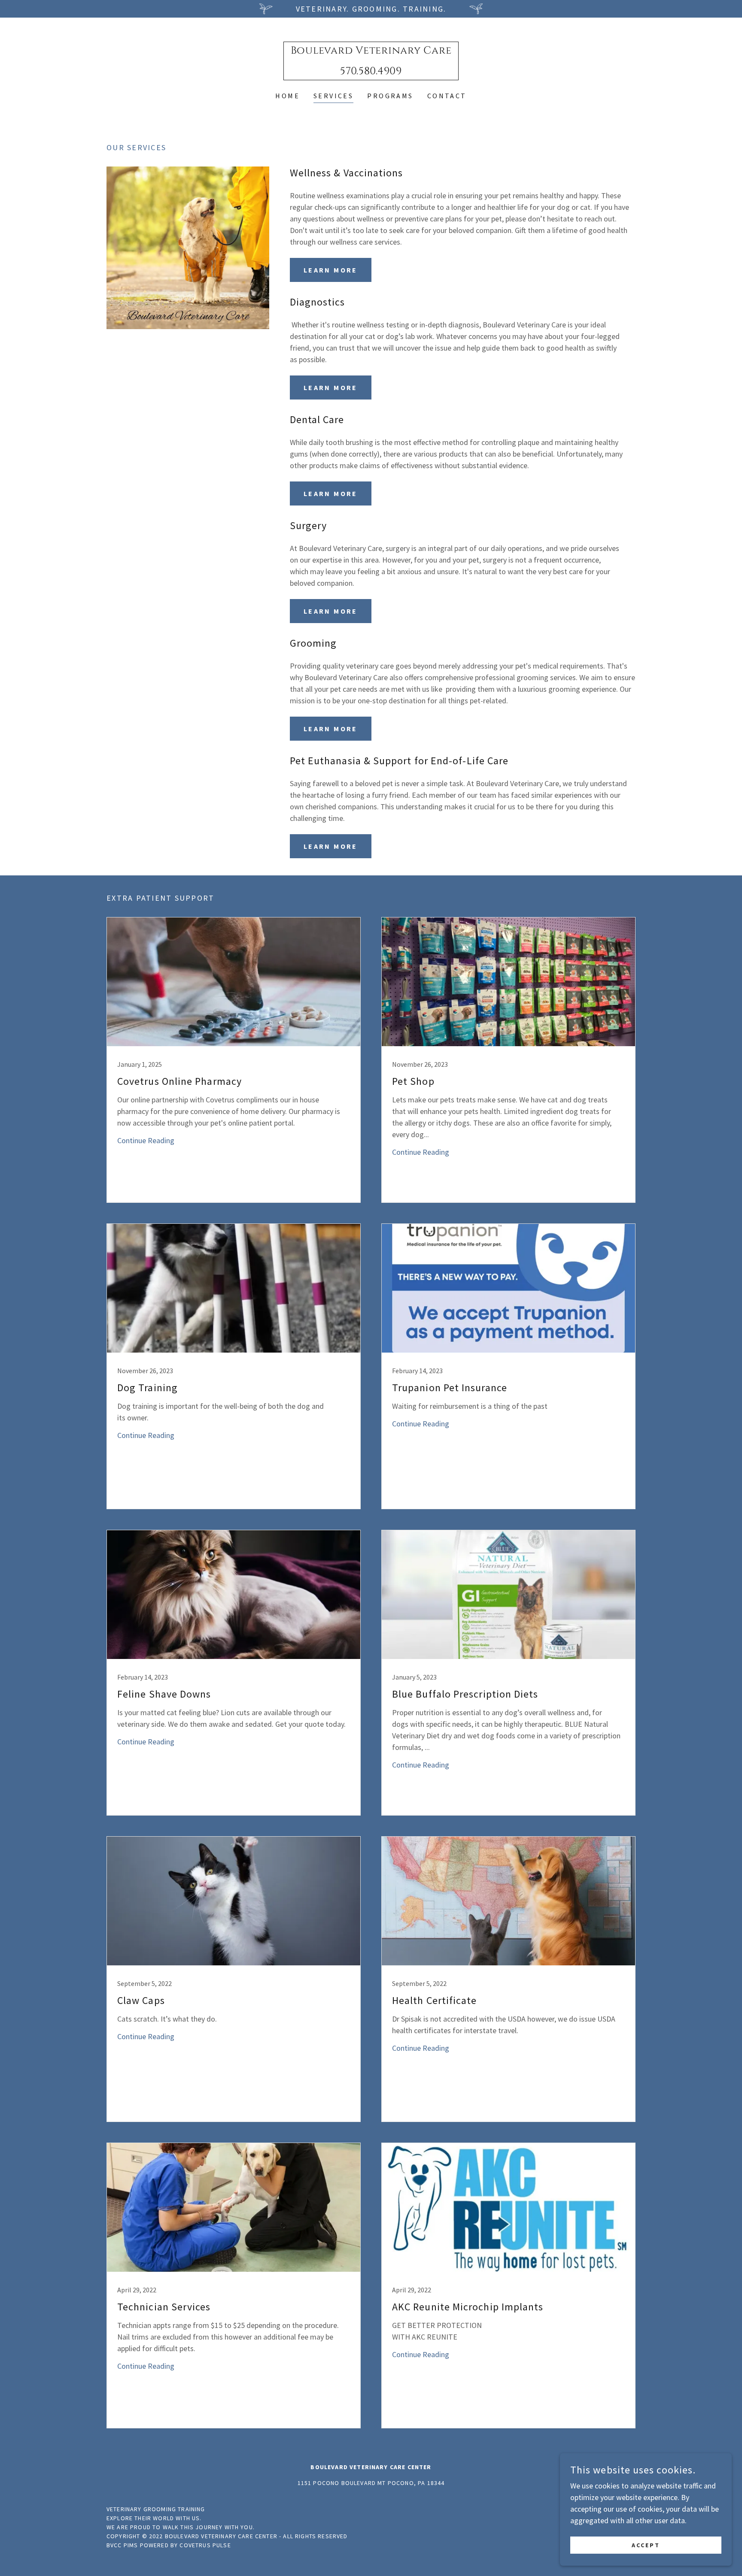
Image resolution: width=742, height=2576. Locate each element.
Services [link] (333, 96)
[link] (371, 71)
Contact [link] (447, 96)
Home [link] (287, 96)
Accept (646, 2545)
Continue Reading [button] (146, 1140)
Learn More (331, 270)
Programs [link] (390, 96)
